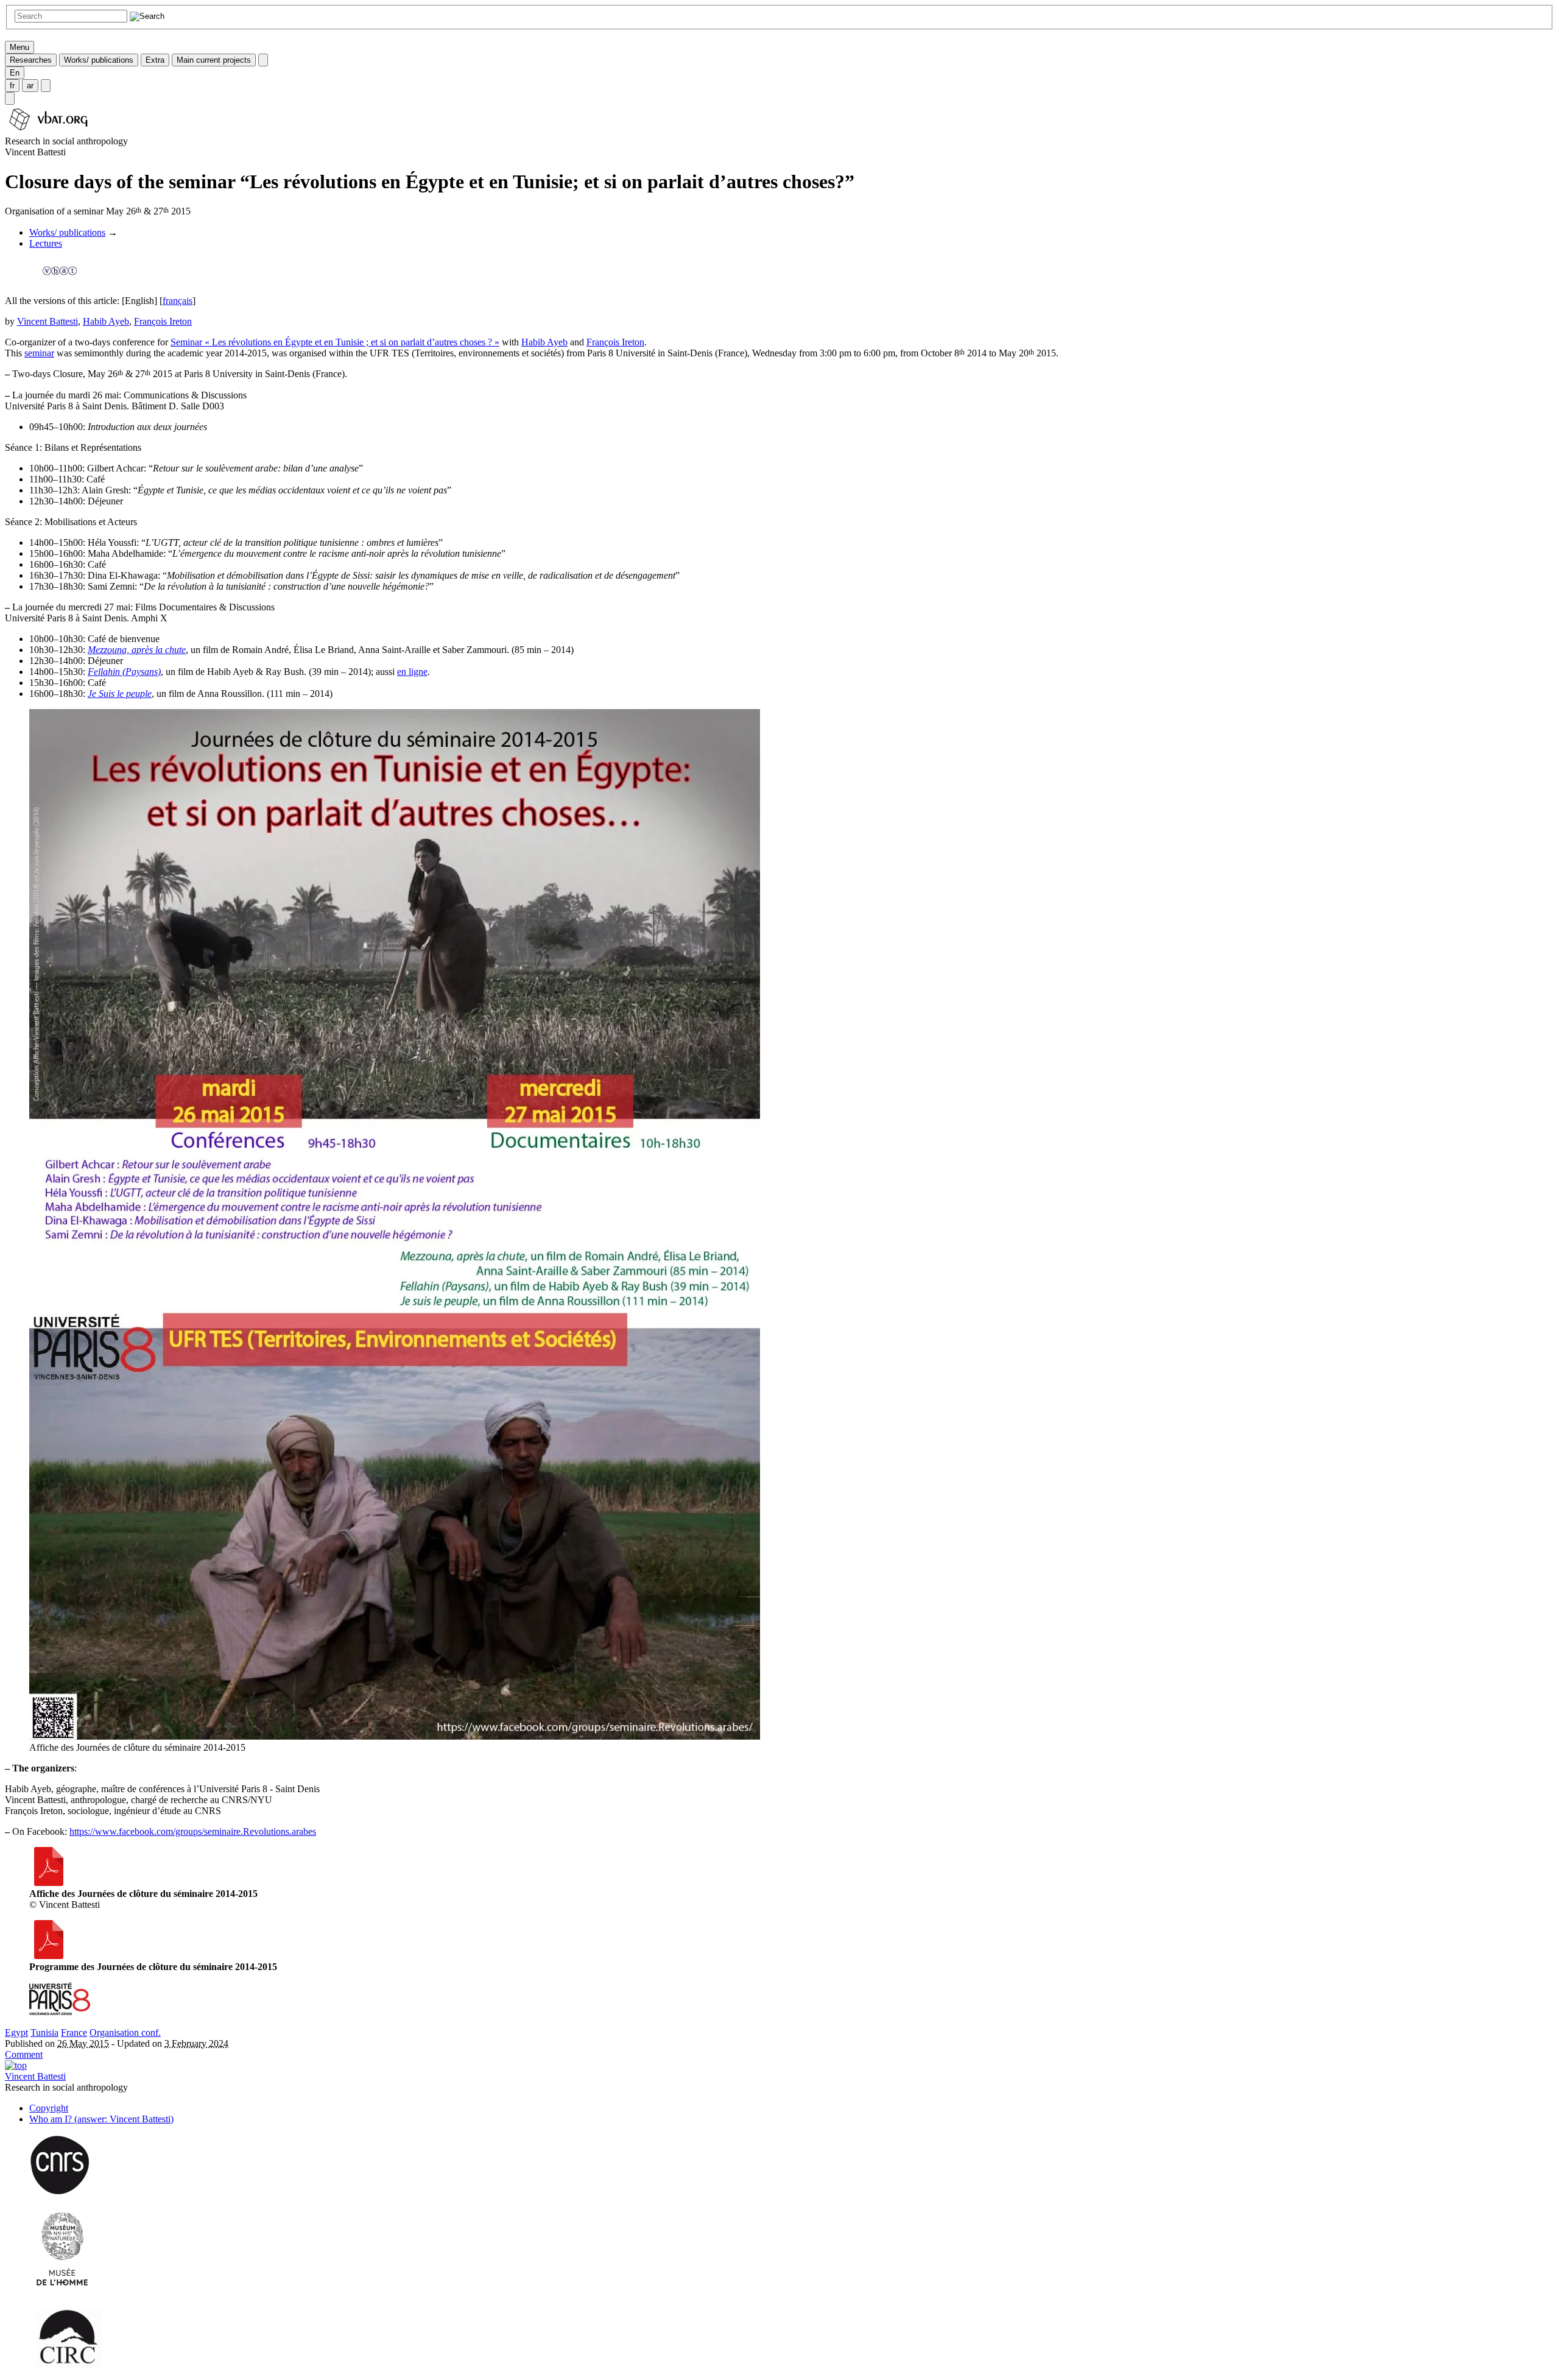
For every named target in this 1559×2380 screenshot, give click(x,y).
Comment (24, 2054)
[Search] (10, 98)
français (178, 301)
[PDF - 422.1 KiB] (49, 1883)
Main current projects (214, 60)
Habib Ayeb (106, 321)
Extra (155, 60)
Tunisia (44, 2032)
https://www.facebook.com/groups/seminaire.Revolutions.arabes (193, 1831)
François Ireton (163, 321)
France (74, 2032)
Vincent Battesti (48, 321)
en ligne (412, 672)
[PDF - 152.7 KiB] (49, 1956)
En (15, 73)
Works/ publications (99, 60)
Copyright (49, 2108)
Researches (31, 60)
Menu (19, 47)
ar (30, 86)
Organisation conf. (125, 2032)
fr (12, 86)
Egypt (16, 2032)
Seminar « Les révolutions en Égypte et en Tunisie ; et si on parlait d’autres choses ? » (335, 342)
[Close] (263, 60)
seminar (39, 353)
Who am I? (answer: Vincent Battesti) (101, 2119)
